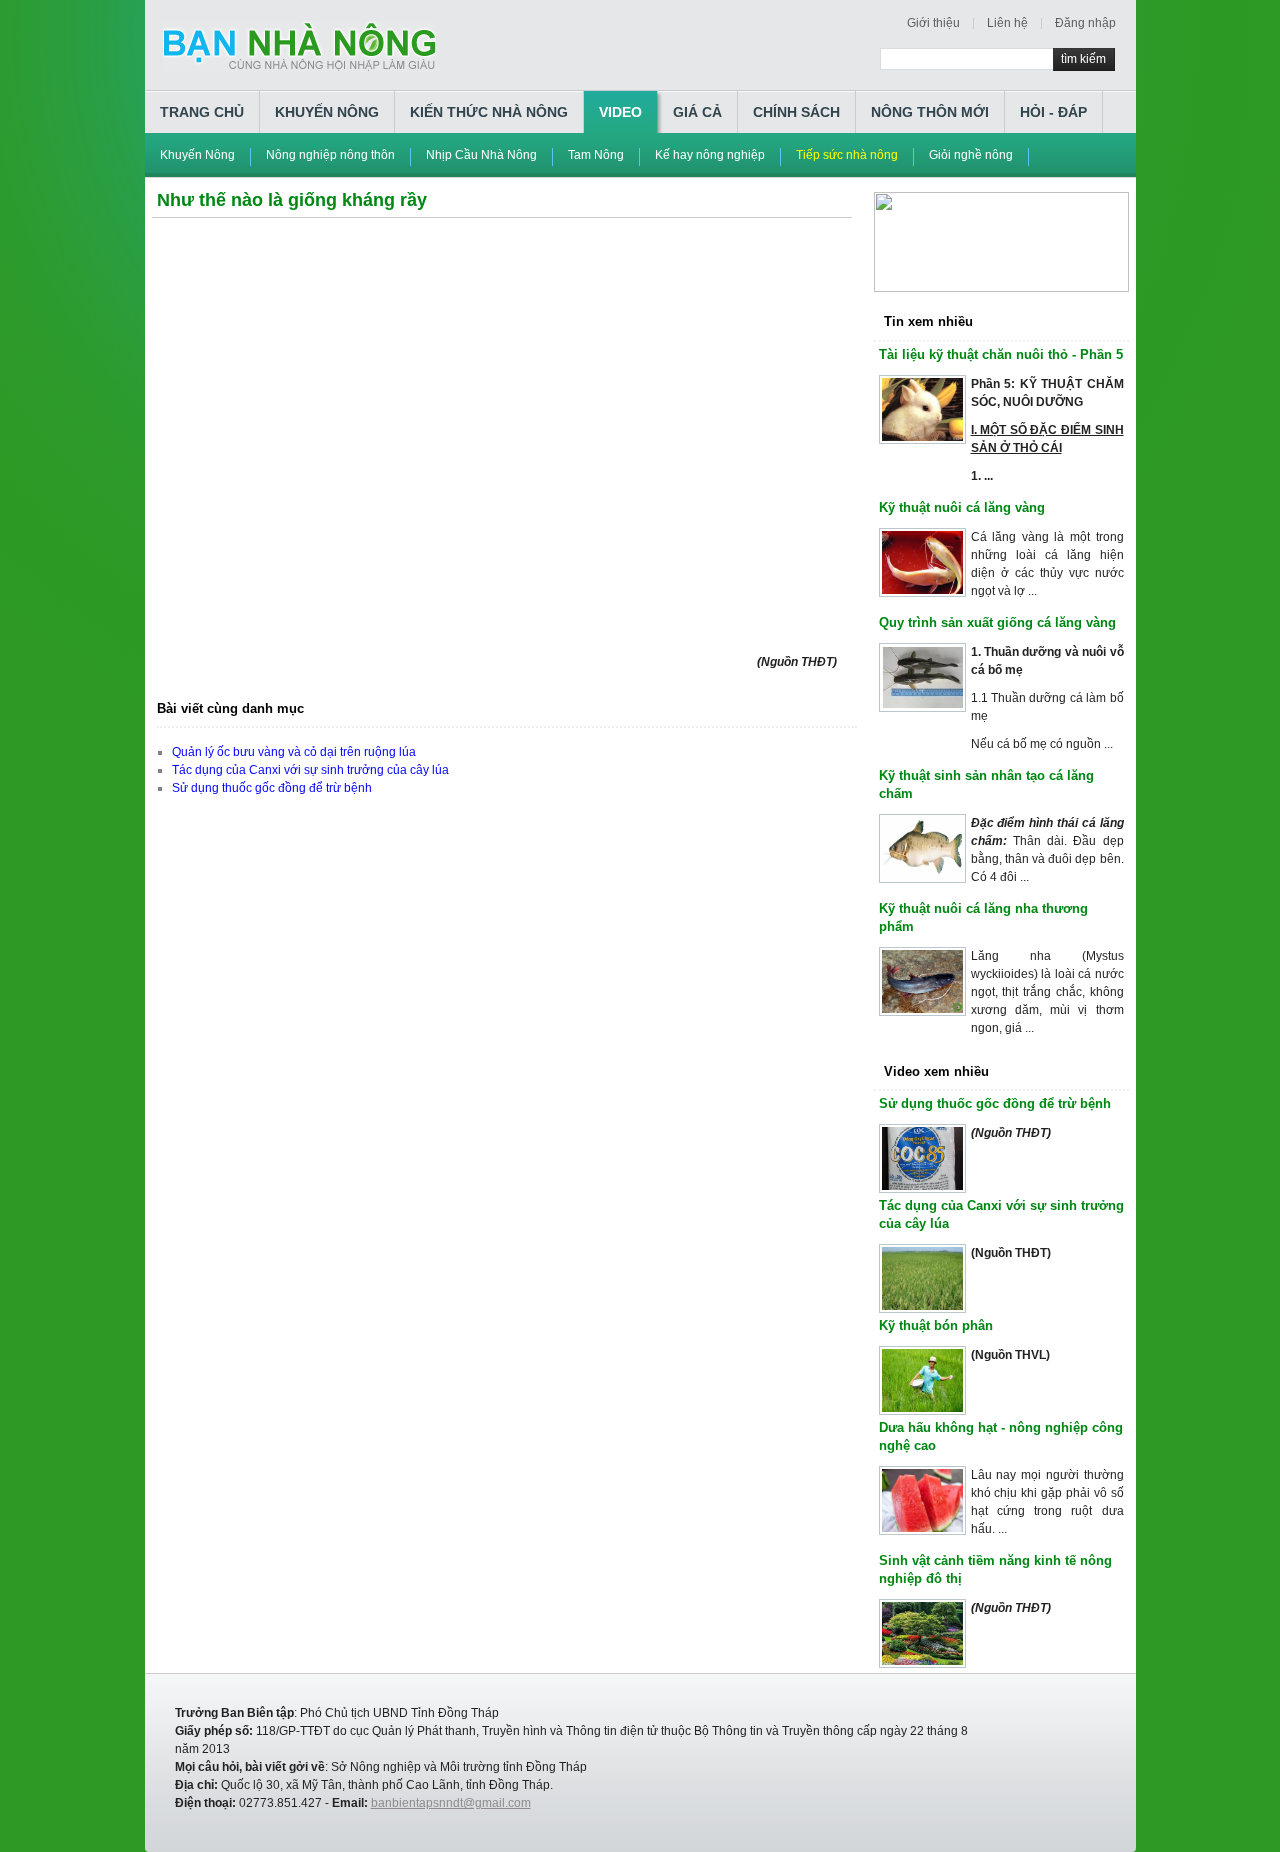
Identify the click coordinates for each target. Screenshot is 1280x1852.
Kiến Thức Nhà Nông (489, 112)
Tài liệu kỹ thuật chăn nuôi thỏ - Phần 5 (1001, 354)
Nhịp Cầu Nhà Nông (481, 155)
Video (620, 112)
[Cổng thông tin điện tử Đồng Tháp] (1001, 201)
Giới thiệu (933, 23)
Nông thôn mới (930, 112)
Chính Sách (796, 112)
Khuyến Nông (327, 112)
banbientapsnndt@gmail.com (451, 1803)
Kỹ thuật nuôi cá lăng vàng (962, 507)
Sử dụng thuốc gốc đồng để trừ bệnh (272, 788)
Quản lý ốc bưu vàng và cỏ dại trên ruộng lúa (294, 752)
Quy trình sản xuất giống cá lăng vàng (997, 622)
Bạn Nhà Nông (299, 46)
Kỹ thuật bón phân (936, 1325)
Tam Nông (596, 155)
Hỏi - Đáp (1053, 112)
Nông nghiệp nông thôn (330, 155)
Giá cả (697, 112)
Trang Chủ (202, 112)
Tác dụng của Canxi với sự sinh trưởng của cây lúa (310, 770)
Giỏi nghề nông (971, 155)
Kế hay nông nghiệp (710, 155)
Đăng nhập (1085, 23)
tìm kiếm (1083, 59)
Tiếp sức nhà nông (847, 155)
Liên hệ (1007, 23)
